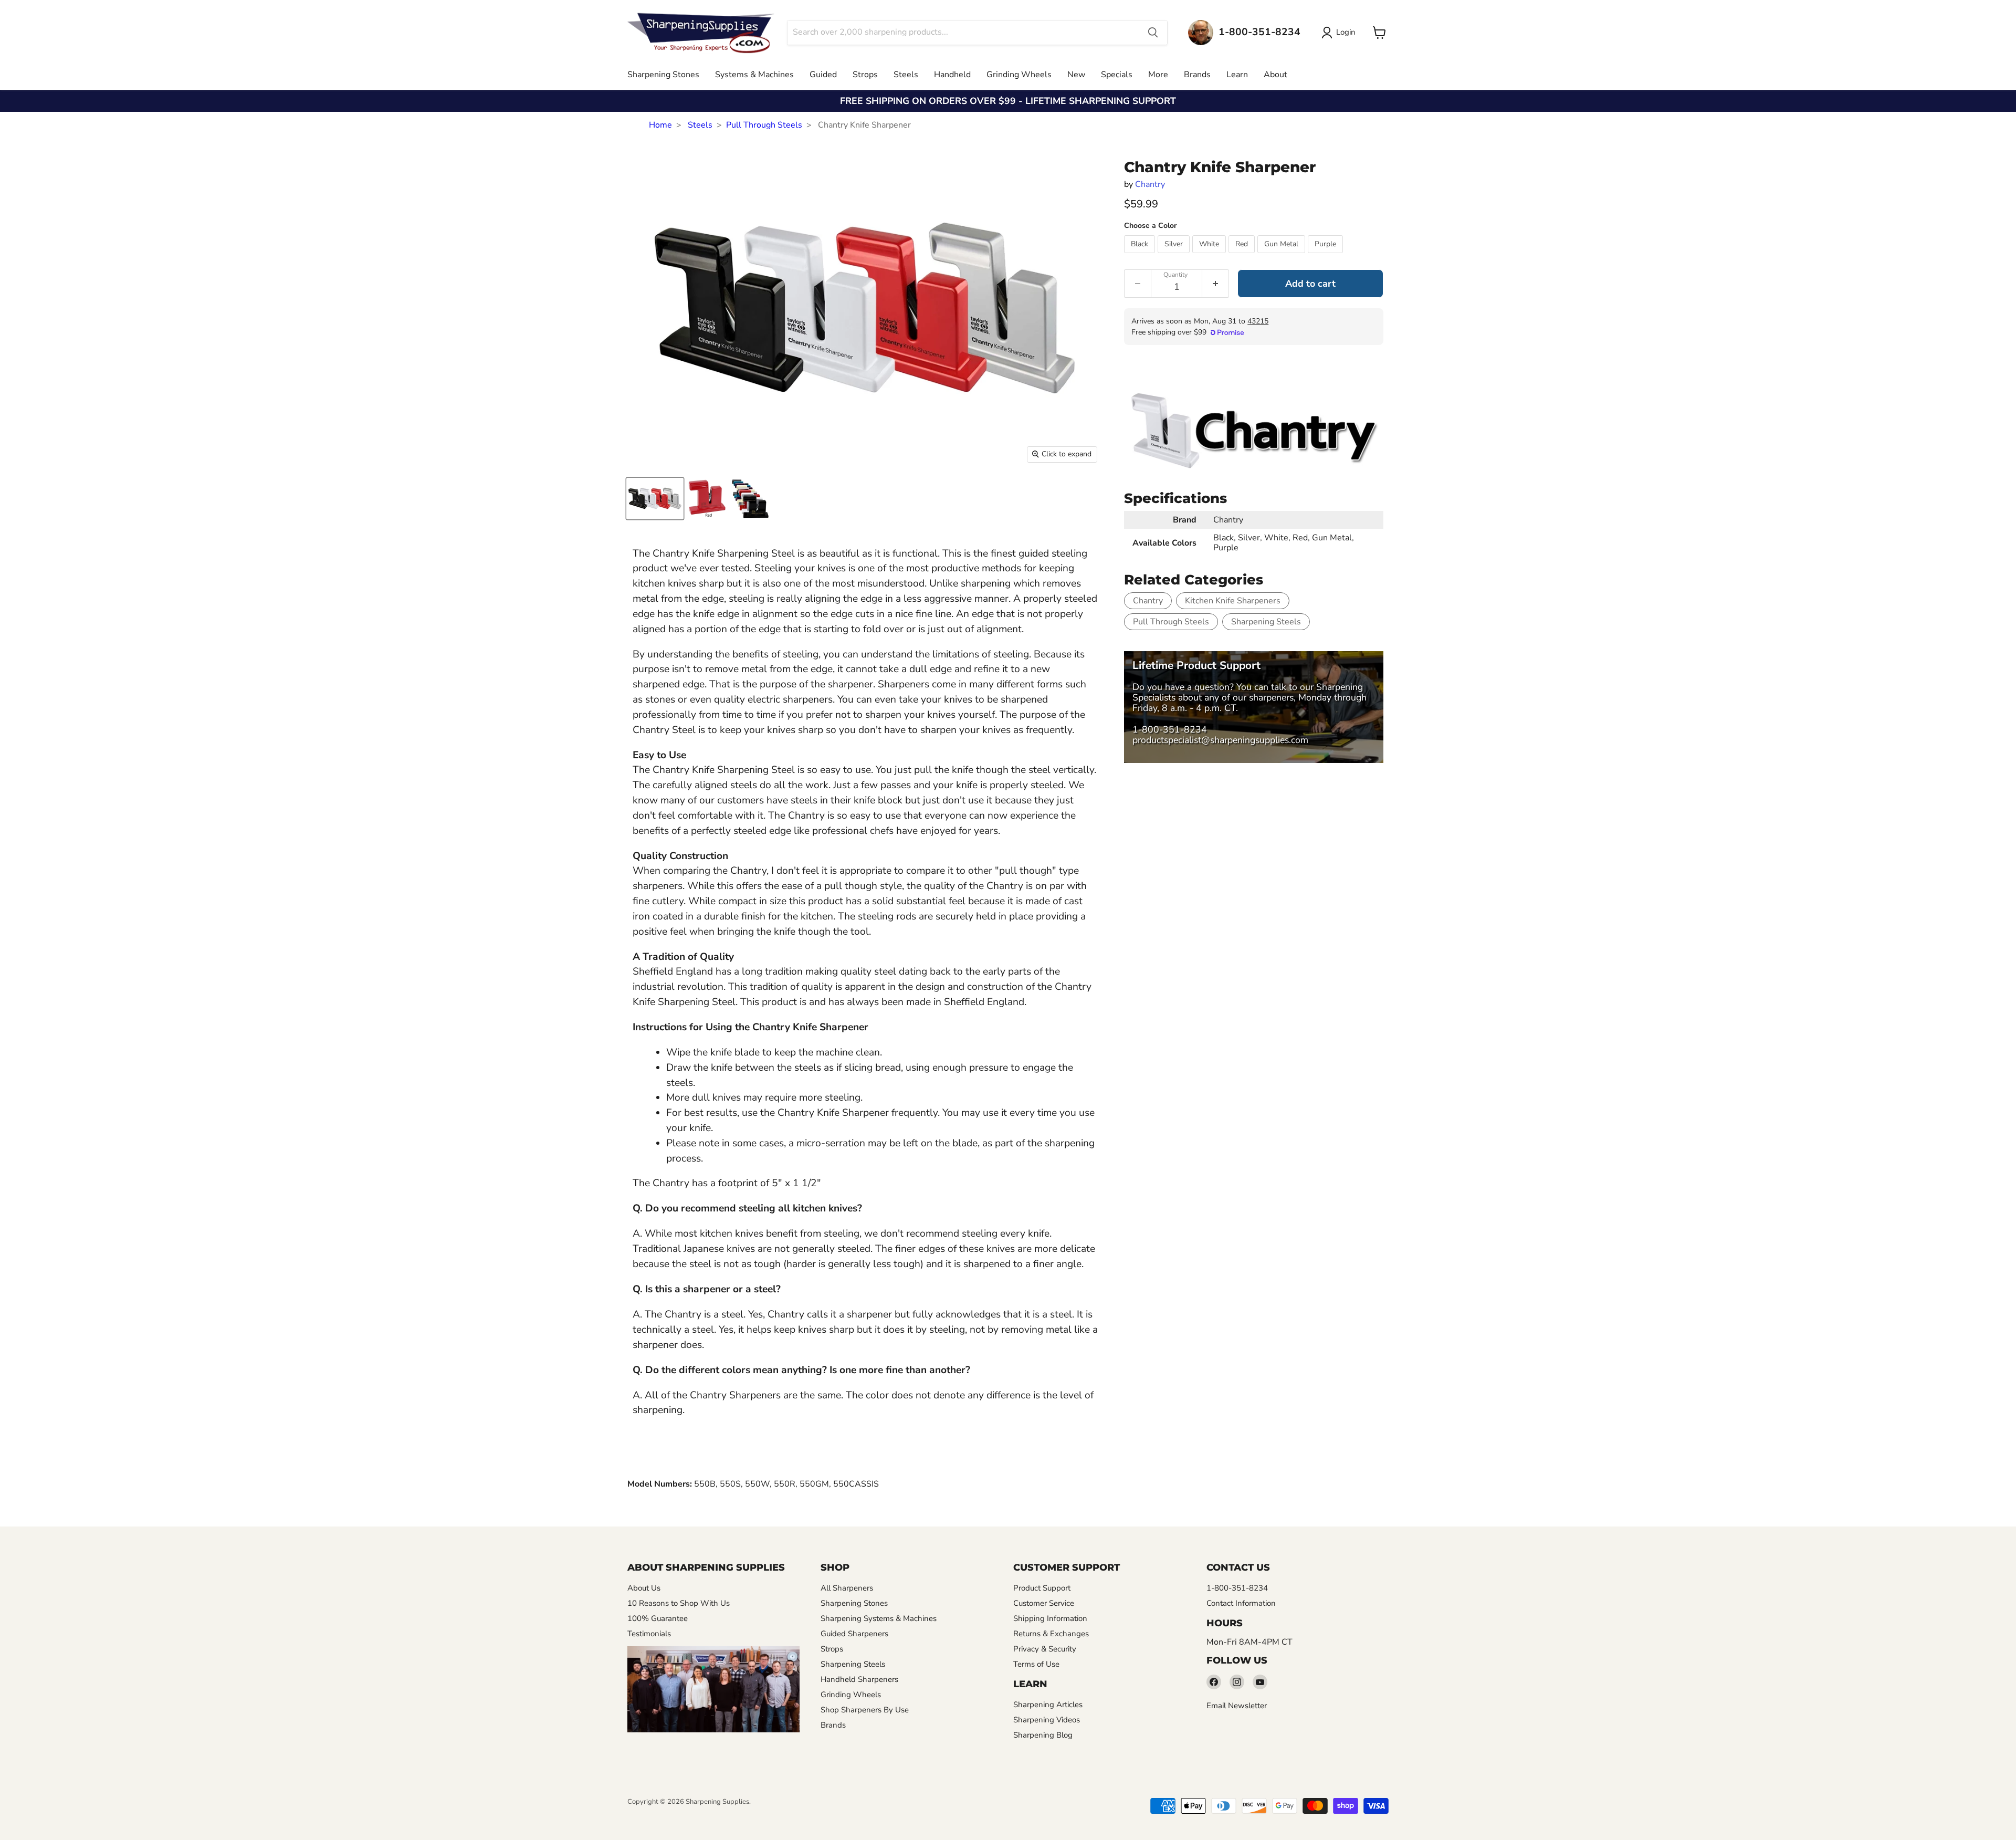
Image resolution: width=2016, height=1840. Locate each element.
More (1158, 75)
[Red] (1243, 256)
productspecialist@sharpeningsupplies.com (1220, 740)
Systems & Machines (754, 75)
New (1076, 75)
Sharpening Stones (663, 75)
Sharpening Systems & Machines (879, 1618)
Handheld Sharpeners (859, 1679)
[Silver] (1175, 256)
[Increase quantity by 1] (1216, 284)
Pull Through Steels (764, 125)
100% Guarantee (658, 1618)
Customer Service (1044, 1603)
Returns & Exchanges (1051, 1634)
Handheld (952, 75)
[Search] (1153, 33)
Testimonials (649, 1634)
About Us (644, 1588)
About (1275, 75)
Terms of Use (1036, 1664)
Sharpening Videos (1047, 1720)
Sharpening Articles (1048, 1705)
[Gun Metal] (1283, 256)
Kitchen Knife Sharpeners (1233, 601)
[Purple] (1327, 256)
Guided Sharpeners (854, 1634)
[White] (1210, 256)
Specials (1117, 75)
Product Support (1042, 1588)
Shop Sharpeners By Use (865, 1710)
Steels (906, 75)
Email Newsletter (1237, 1706)
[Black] (1141, 256)
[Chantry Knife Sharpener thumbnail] (655, 499)
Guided (823, 75)
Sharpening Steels (1266, 622)
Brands (1197, 75)
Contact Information (1241, 1603)
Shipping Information (1050, 1618)
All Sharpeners (847, 1588)
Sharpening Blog (1043, 1735)
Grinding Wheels (1019, 75)
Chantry (1150, 184)
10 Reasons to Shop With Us (679, 1603)
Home (660, 125)
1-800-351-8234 (1170, 729)
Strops (865, 75)
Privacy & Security (1045, 1649)
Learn (1237, 75)
